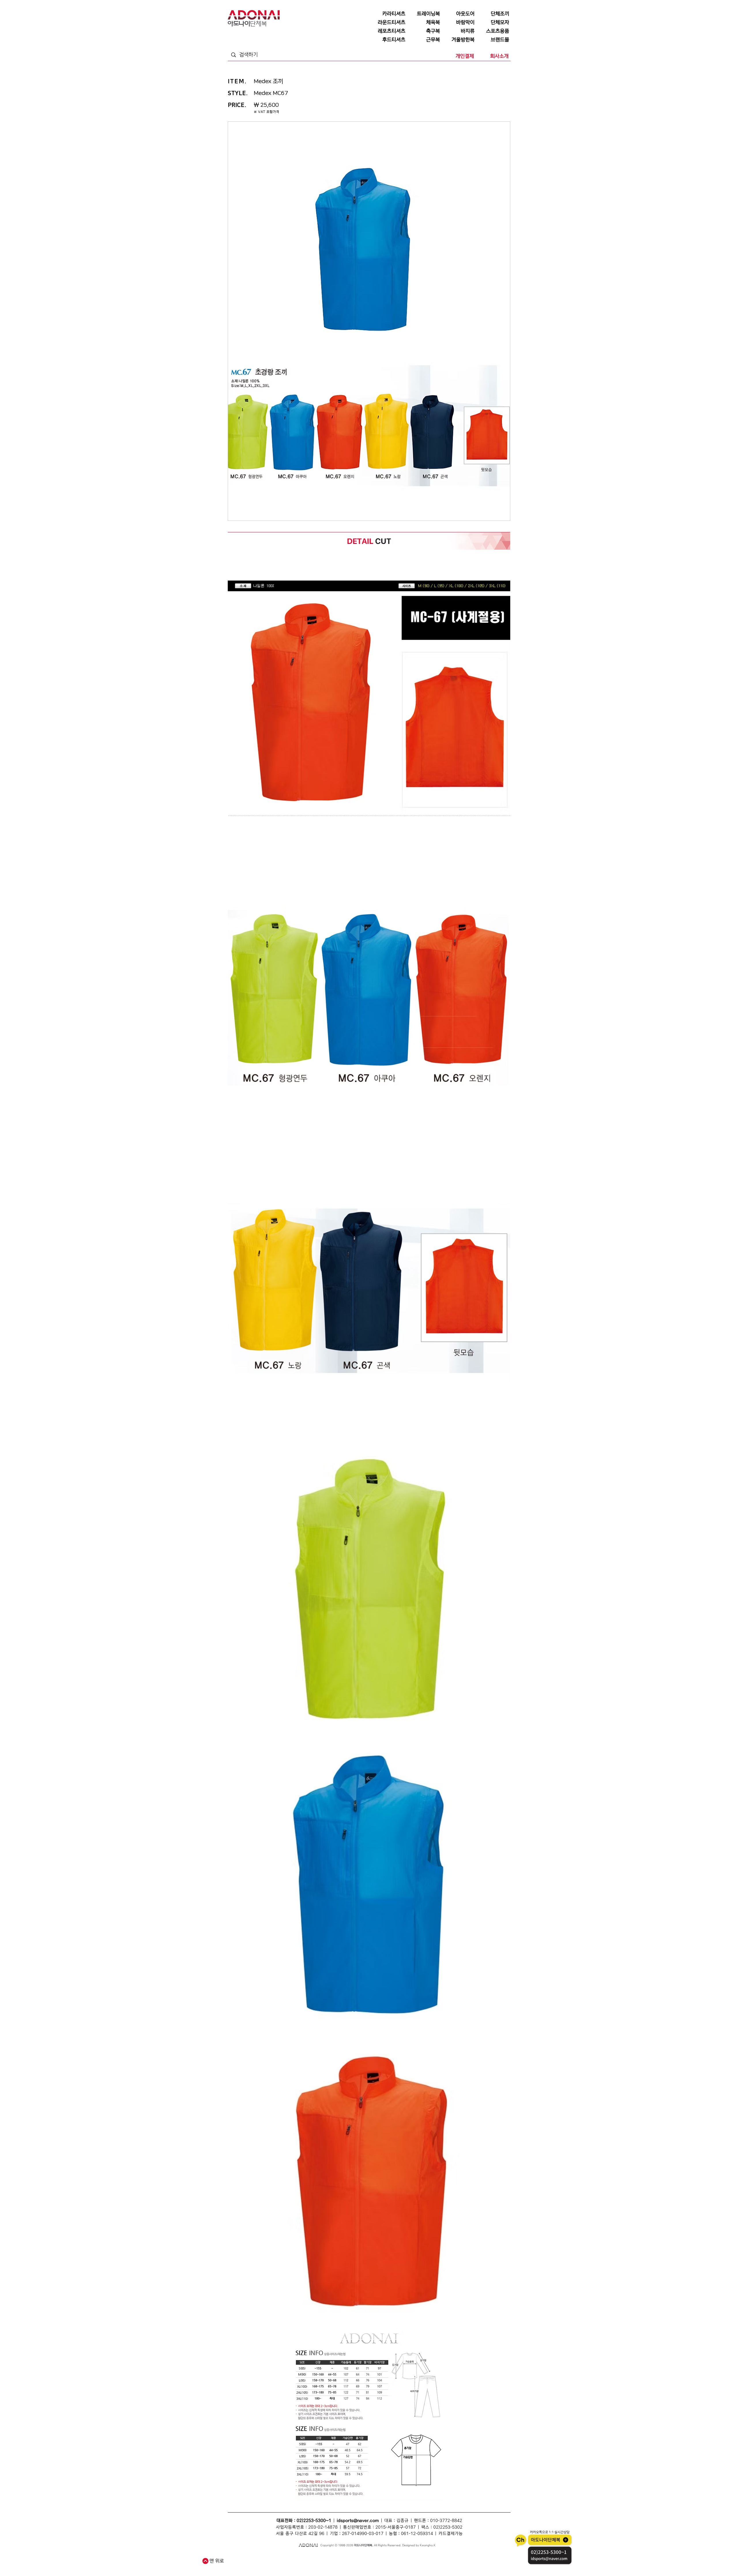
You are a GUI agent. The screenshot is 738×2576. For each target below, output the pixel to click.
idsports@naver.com (358, 2521)
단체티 (252, 2557)
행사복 (429, 2563)
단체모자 (355, 2557)
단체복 (242, 2557)
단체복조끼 (333, 2557)
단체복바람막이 (403, 2557)
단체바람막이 (383, 2557)
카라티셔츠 (328, 2563)
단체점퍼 (428, 2557)
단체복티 (298, 2557)
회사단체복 (271, 2563)
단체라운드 (416, 2563)
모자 (344, 2557)
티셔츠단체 (286, 2563)
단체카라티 (343, 2563)
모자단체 (313, 2563)
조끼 (308, 2557)
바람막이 (368, 2557)
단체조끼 (319, 2557)
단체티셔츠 (265, 2557)
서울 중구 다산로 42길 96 (300, 2534)
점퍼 (417, 2557)
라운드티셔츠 (399, 2563)
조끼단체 (300, 2563)
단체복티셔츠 (282, 2557)
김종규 (402, 2521)
